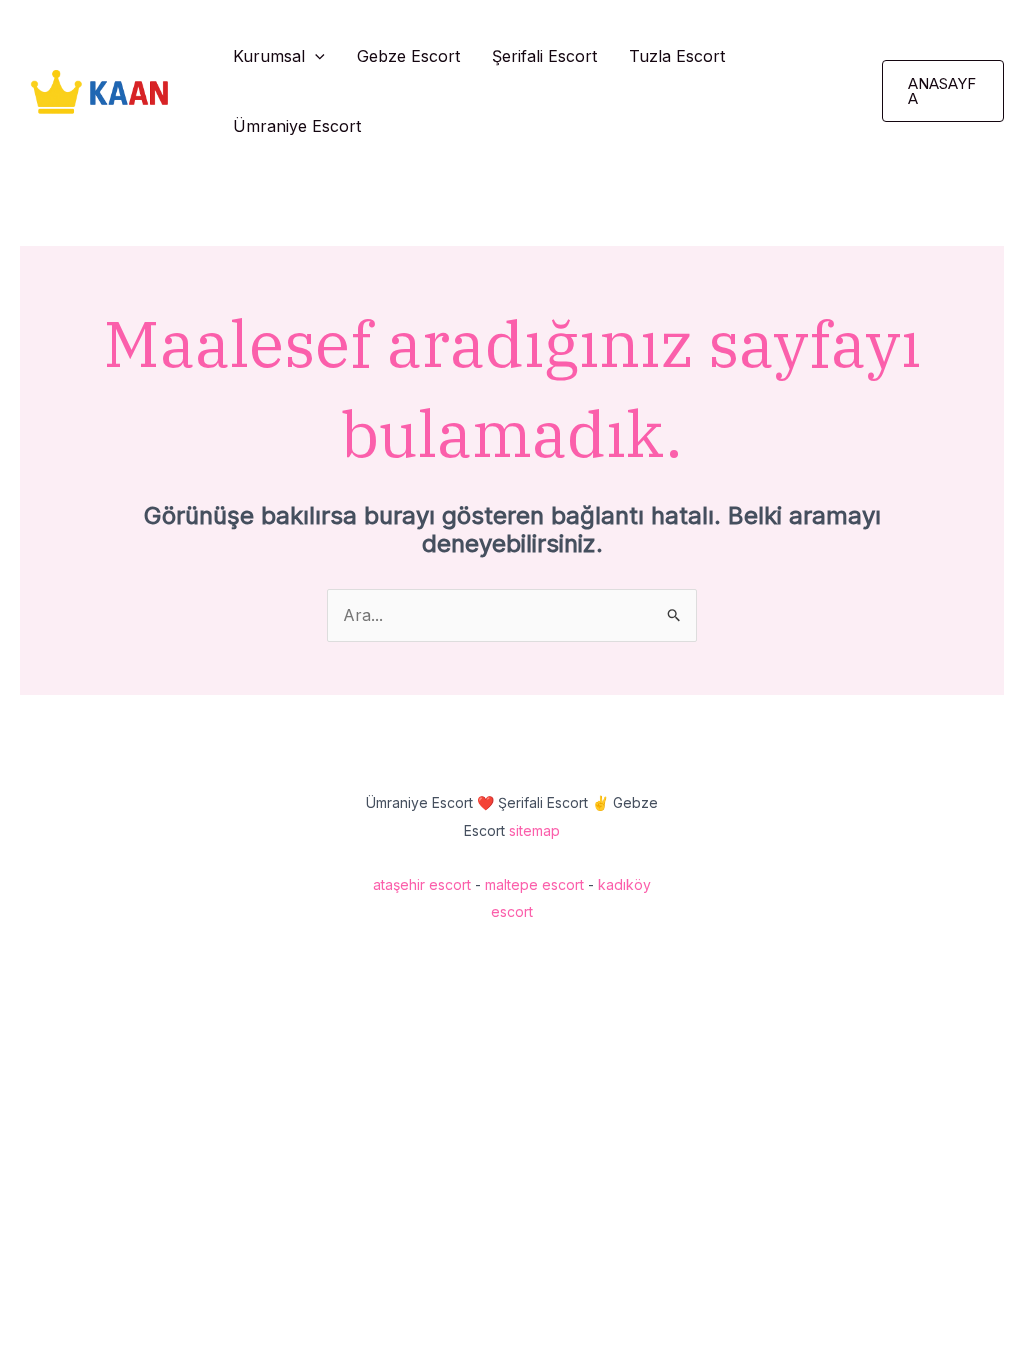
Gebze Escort (408, 56)
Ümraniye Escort (297, 126)
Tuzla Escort (677, 56)
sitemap (534, 830)
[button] (315, 56)
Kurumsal (269, 56)
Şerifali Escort (544, 56)
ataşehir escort (422, 884)
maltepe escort (534, 884)
